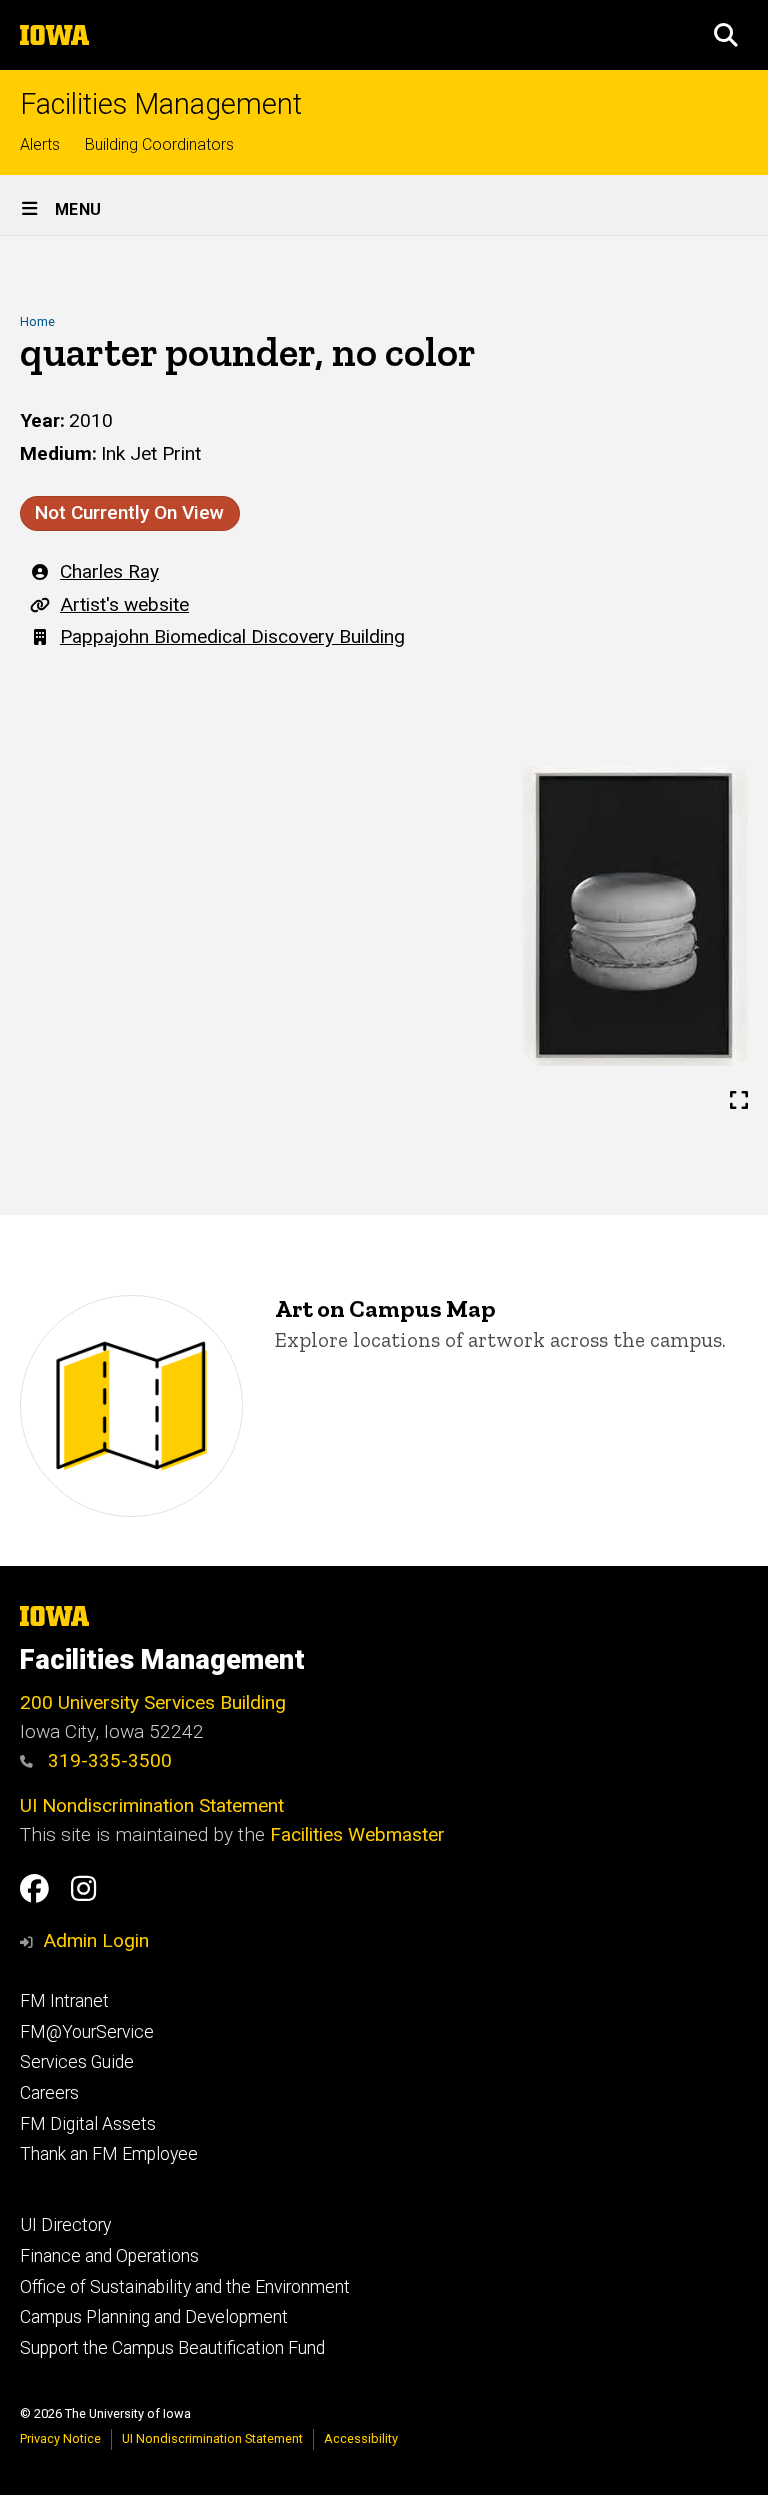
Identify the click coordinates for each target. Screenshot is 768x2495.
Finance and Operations (109, 2256)
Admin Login (96, 1940)
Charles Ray (109, 571)
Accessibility (361, 2438)
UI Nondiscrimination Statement (152, 1805)
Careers (49, 2093)
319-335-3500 (107, 1760)
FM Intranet (64, 2001)
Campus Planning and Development (154, 2317)
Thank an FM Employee (109, 2154)
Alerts (40, 144)
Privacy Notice (60, 2438)
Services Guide (77, 2062)
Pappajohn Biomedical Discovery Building (232, 636)
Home (37, 321)
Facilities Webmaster (357, 1834)
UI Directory (65, 2225)
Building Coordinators (159, 144)
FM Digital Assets (88, 2124)
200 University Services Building (153, 1702)
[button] (726, 35)
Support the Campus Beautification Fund (172, 2348)
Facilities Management (161, 104)
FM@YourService (87, 2032)
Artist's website (124, 604)
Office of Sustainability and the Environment (185, 2287)
